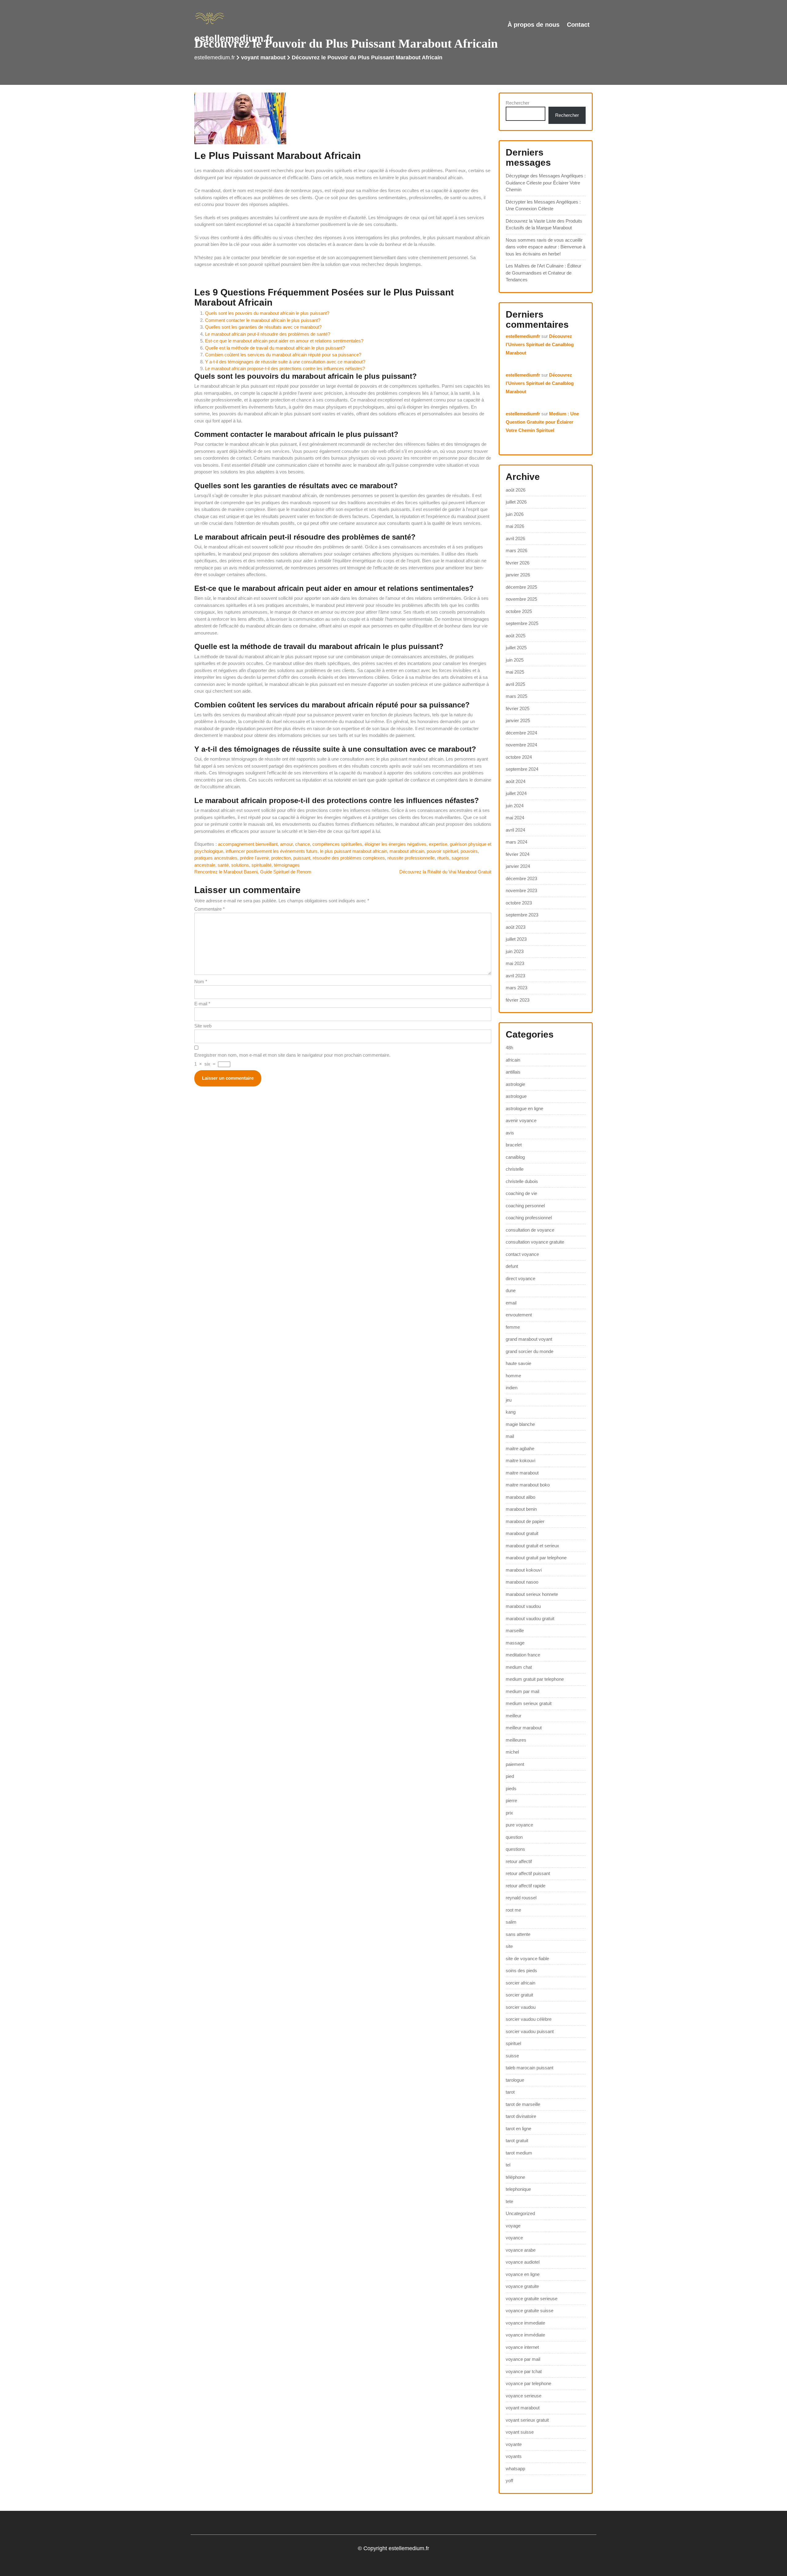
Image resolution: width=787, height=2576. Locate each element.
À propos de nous (534, 25)
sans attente (518, 1934)
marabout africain (407, 851)
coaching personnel (525, 1206)
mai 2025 (515, 672)
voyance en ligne (523, 2274)
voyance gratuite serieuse (532, 2299)
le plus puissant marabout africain (354, 851)
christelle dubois (522, 1181)
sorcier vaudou (521, 2007)
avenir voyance (521, 1120)
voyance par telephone (528, 2383)
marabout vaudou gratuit (530, 1618)
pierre (511, 1800)
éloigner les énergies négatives (395, 844)
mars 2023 (516, 988)
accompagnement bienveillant (248, 844)
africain (513, 1060)
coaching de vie (521, 1193)
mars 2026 (516, 550)
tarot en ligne (518, 2129)
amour (286, 844)
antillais (513, 1072)
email (511, 1303)
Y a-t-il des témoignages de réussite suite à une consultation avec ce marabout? (285, 362)
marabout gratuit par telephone (536, 1558)
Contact (578, 25)
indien (512, 1388)
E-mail (202, 1004)
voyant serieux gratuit (527, 2420)
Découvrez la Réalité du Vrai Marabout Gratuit (445, 872)
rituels (443, 858)
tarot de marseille (523, 2104)
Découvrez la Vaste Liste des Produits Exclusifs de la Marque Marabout (544, 224)
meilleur (514, 1716)
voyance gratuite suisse (530, 2311)
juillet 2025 (516, 648)
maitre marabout (522, 1473)
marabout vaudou (523, 1606)
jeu (509, 1400)
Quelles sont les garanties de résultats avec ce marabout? (263, 327)
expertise (438, 844)
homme (513, 1376)
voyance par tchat (524, 2371)
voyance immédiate (525, 2335)
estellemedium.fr (234, 38)
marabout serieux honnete (532, 1594)
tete (509, 2201)
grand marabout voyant (529, 1339)
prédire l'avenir (254, 858)
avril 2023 (515, 976)
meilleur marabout (524, 1728)
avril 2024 (515, 830)
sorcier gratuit (519, 1995)
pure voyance (519, 1825)
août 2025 (516, 636)
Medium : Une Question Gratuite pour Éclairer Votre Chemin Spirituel (542, 422)
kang (511, 1412)
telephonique (518, 2189)
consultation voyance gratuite (535, 1242)
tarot (510, 2092)
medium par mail (522, 1691)
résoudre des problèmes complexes (349, 858)
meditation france (523, 1655)
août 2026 (516, 490)
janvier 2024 (518, 866)
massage (515, 1643)
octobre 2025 (519, 611)
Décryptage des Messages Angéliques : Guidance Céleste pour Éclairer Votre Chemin (546, 183)
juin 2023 (515, 951)
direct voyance (520, 1278)
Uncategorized (520, 2213)
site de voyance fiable (527, 1959)
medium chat (519, 1667)
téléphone (515, 2177)
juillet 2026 (516, 502)
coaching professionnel (529, 1218)
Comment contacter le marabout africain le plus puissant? (263, 320)
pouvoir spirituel (442, 851)
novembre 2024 (521, 745)
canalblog (515, 1157)
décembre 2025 (521, 587)
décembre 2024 (521, 733)
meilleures (516, 1740)
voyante (514, 2444)
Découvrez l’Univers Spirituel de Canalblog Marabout (540, 344)
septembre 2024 (522, 769)
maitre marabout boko (528, 1485)
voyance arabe (521, 2250)
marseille (515, 1630)
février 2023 (518, 1000)
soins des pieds (521, 1971)
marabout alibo (520, 1497)
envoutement (519, 1315)
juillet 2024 (516, 793)
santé (223, 865)
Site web (203, 1026)
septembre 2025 (522, 623)
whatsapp (515, 2469)
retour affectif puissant (528, 1873)
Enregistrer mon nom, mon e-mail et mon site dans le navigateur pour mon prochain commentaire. (292, 1055)
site (509, 1946)
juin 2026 (515, 514)
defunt (512, 1266)
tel (508, 2165)
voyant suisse (520, 2432)
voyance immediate (525, 2323)
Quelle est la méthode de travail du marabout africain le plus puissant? (275, 348)
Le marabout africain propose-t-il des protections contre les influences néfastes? (285, 368)
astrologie (515, 1084)
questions (515, 1849)
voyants (514, 2456)
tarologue (515, 2080)
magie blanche (520, 1424)
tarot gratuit (517, 2141)
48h (509, 1048)
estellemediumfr (523, 336)
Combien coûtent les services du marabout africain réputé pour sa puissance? (283, 355)
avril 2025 (515, 684)
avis (510, 1133)
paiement (515, 1764)
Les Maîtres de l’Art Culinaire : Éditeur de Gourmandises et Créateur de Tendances (544, 273)
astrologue (516, 1096)
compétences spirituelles (337, 844)
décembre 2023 (521, 878)
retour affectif (519, 1861)
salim (511, 1922)
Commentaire (210, 909)
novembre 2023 (521, 890)
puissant (302, 858)
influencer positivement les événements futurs (272, 851)
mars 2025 (516, 696)
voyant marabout (263, 57)
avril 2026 (515, 538)
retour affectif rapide (526, 1886)
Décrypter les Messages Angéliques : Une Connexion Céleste (543, 205)
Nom (201, 981)
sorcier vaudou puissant (530, 2031)
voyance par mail (523, 2359)
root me (513, 1910)
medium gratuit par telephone (535, 1679)
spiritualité (261, 865)
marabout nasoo (522, 1582)
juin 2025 (515, 660)
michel (512, 1752)
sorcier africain (520, 1983)
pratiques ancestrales (216, 858)
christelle (515, 1169)
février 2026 (518, 563)
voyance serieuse (524, 2396)
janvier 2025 (518, 720)
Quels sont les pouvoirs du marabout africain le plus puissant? (267, 313)
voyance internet (522, 2347)
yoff (509, 2481)
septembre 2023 (522, 915)
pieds (511, 1789)
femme (513, 1327)
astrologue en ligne (524, 1108)
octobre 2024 (519, 757)
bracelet (514, 1145)
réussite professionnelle (411, 858)
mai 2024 (515, 818)
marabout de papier (525, 1521)
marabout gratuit (522, 1533)
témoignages (287, 865)
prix (509, 1813)
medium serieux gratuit (529, 1703)
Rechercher (518, 103)
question (514, 1837)
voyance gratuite (522, 2286)
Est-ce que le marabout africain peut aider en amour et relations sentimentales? (284, 341)
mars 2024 (516, 842)
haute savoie (518, 1363)
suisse (512, 2056)
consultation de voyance (530, 1230)
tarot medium (519, 2153)
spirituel (513, 2043)
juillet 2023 (516, 939)
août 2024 (516, 781)
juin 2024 (515, 806)
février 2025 (518, 708)
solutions (240, 865)
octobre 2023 (519, 903)
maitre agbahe (520, 1448)
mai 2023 (515, 963)
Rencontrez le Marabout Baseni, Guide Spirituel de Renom (253, 872)
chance (303, 844)
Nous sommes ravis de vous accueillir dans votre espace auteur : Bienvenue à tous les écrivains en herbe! (546, 247)
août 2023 (516, 927)
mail (510, 1436)
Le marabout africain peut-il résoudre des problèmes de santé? (268, 334)
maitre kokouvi (520, 1460)
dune (511, 1290)
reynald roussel (521, 1898)
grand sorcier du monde (530, 1351)
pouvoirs (469, 851)
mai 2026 (515, 526)
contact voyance (522, 1254)
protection (281, 858)
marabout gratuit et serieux (532, 1546)
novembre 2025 (521, 599)
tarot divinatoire (521, 2116)
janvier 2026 (518, 575)
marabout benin (521, 1509)
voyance (514, 2238)
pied (510, 1776)
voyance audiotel (523, 2262)
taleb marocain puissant (530, 2068)
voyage (513, 2226)
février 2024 (518, 854)
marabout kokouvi (524, 1570)
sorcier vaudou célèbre (529, 2019)
